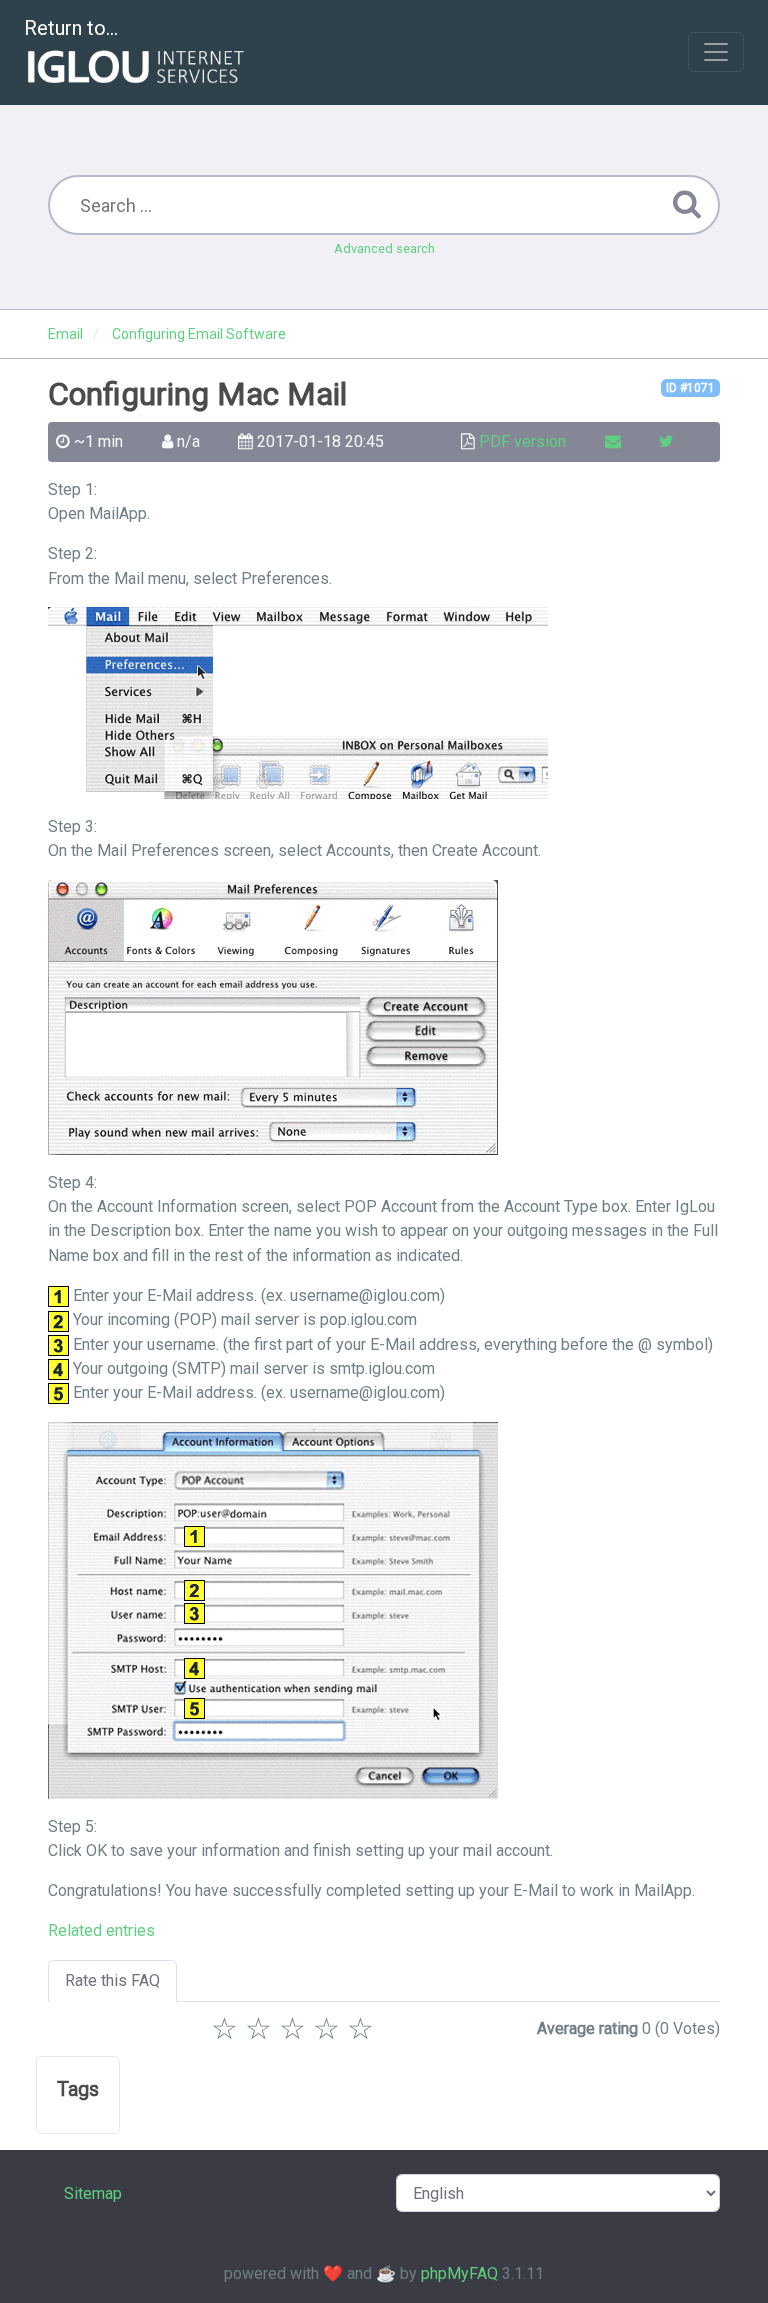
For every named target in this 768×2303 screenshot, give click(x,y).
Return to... (71, 28)
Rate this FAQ (112, 1980)
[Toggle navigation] (716, 52)
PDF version (522, 441)
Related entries (101, 1930)
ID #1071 (690, 388)
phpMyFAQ (459, 2273)
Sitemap (93, 2193)
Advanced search (384, 248)
